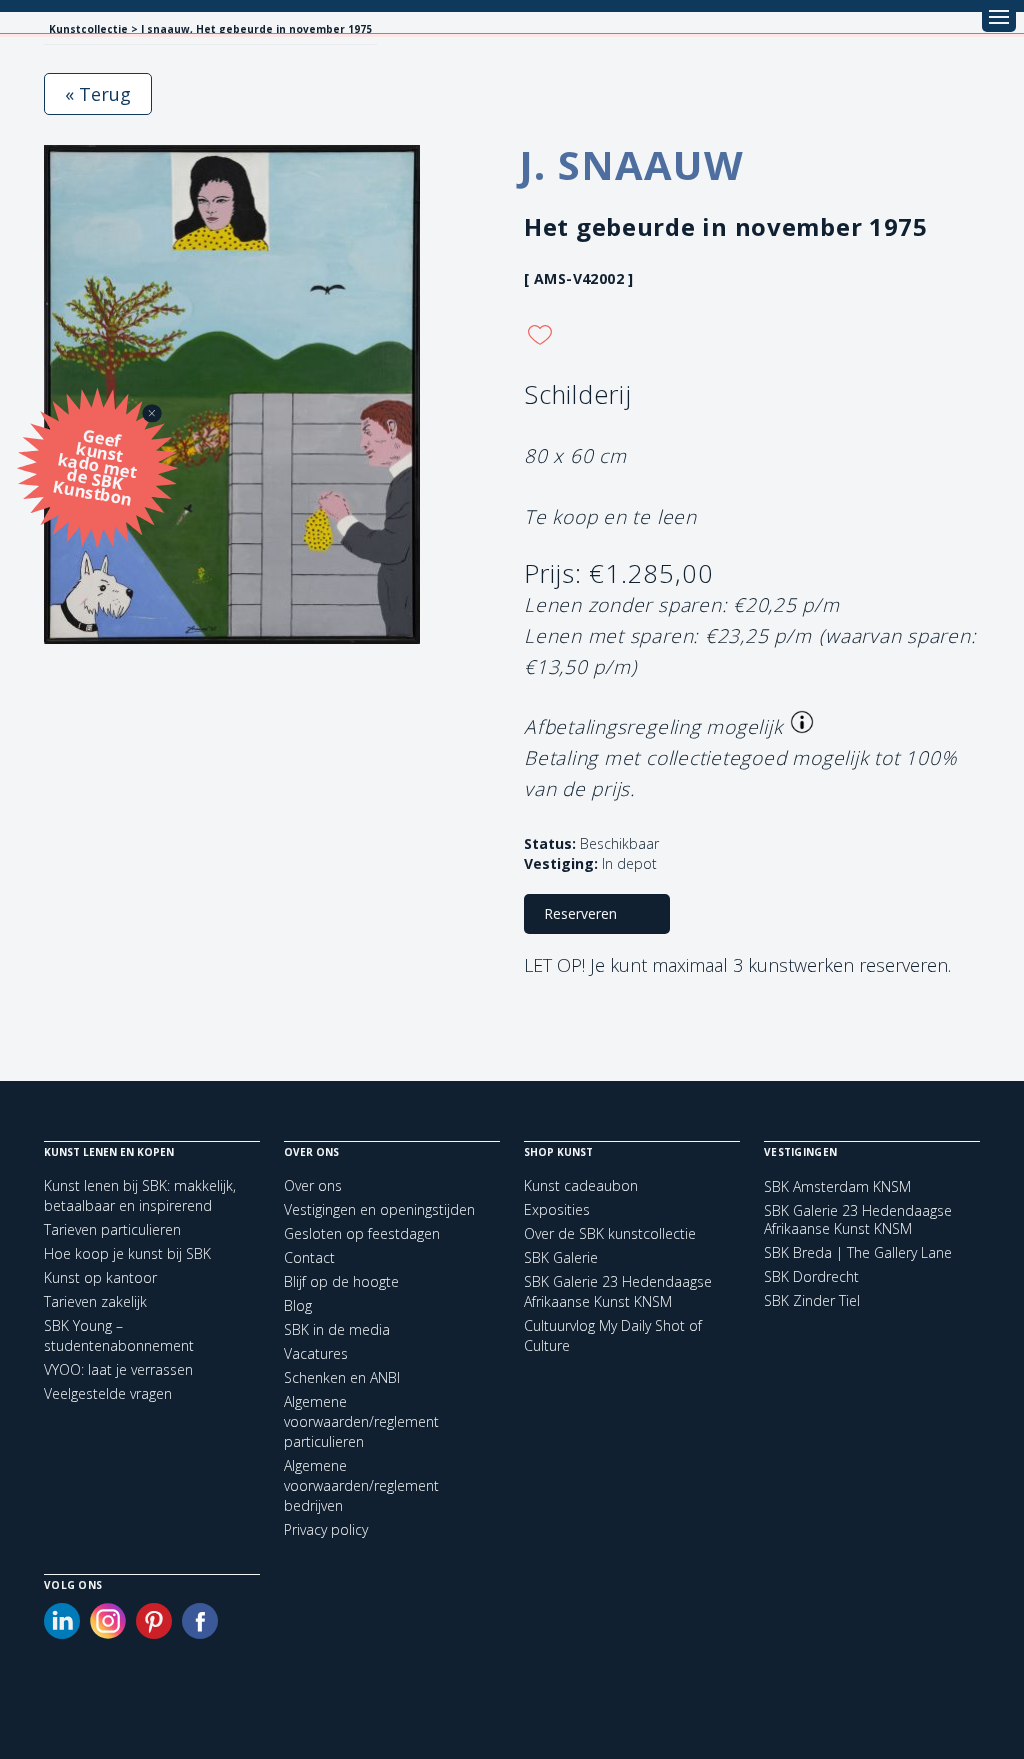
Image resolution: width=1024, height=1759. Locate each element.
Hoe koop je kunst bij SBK (127, 1253)
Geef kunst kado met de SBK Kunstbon (95, 465)
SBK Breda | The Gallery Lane (858, 1253)
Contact (309, 1257)
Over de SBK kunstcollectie (610, 1233)
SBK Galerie (561, 1257)
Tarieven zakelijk (95, 1301)
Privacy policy (326, 1529)
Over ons (313, 1185)
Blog (298, 1305)
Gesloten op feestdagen (362, 1233)
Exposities (557, 1209)
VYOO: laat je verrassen (118, 1369)
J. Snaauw (631, 164)
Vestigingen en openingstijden (379, 1209)
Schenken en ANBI (342, 1377)
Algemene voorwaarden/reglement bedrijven (361, 1485)
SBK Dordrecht (811, 1277)
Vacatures (316, 1353)
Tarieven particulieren (112, 1229)
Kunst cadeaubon (581, 1185)
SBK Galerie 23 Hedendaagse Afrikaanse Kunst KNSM (618, 1291)
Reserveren (580, 913)
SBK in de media (337, 1329)
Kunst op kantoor (100, 1277)
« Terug (98, 94)
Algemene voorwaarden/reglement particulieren (361, 1421)
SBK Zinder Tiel (812, 1301)
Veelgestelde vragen (108, 1393)
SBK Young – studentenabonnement (119, 1335)
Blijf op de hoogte (341, 1281)
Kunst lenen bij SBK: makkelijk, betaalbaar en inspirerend (140, 1195)
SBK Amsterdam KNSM (837, 1187)
